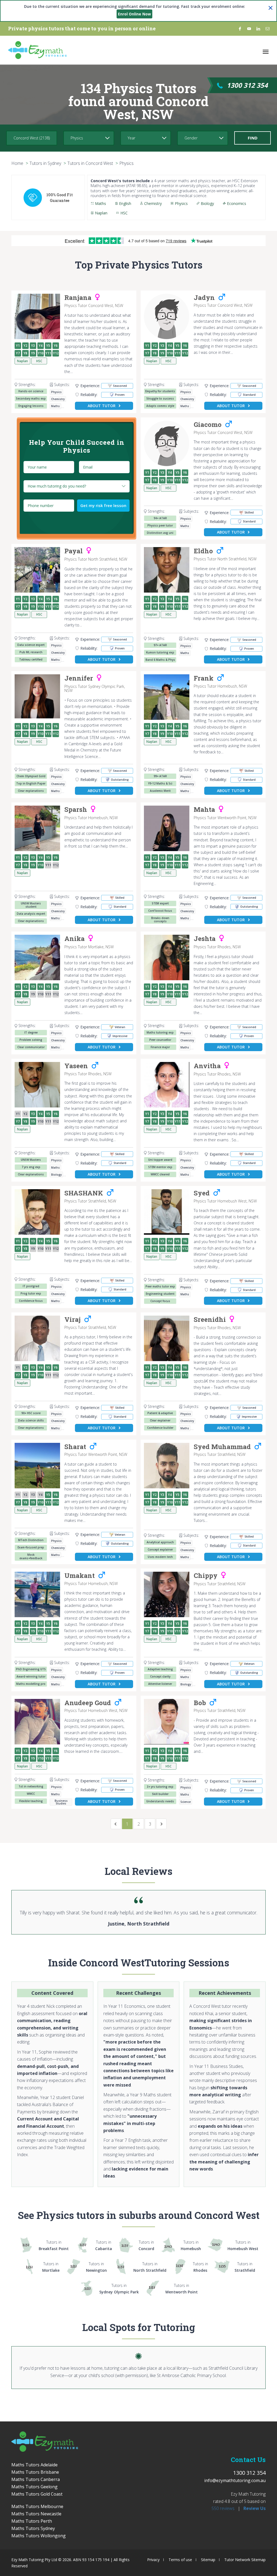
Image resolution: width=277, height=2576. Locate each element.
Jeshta (205, 939)
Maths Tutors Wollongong (39, 2536)
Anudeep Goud (88, 1703)
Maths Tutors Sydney (33, 2528)
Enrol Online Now (134, 14)
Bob (200, 1703)
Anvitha (207, 1066)
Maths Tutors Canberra (36, 2479)
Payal (74, 551)
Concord (146, 2245)
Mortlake (51, 2267)
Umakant (80, 1576)
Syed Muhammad (222, 1447)
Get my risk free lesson (103, 505)
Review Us (255, 2508)
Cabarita (104, 2245)
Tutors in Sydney (45, 163)
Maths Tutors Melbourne (37, 2506)
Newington (96, 2267)
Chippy (206, 1576)
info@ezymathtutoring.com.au (235, 2480)
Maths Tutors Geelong (34, 2487)
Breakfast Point (54, 2245)
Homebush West (243, 2245)
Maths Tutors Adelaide (34, 2465)
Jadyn (204, 298)
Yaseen (76, 1066)
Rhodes (200, 2267)
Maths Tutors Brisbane (35, 2472)
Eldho (203, 551)
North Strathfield (150, 2267)
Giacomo (208, 425)
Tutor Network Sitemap (245, 2560)
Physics (126, 163)
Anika (75, 939)
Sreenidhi (210, 1320)
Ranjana (78, 298)
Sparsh (76, 810)
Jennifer (79, 678)
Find (253, 138)
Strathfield (245, 2267)
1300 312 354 (247, 85)
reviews (223, 2508)
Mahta (204, 810)
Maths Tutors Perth (32, 2521)
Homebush (191, 2245)
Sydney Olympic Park (119, 2289)
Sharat (75, 1447)
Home (17, 163)
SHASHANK (84, 1193)
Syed (202, 1193)
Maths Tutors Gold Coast (37, 2494)
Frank (204, 678)
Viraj (72, 1320)
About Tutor (102, 406)
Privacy (153, 2560)
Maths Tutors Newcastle (36, 2514)
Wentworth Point (182, 2289)
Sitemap (208, 2560)
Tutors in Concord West (90, 163)
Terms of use (180, 2560)
